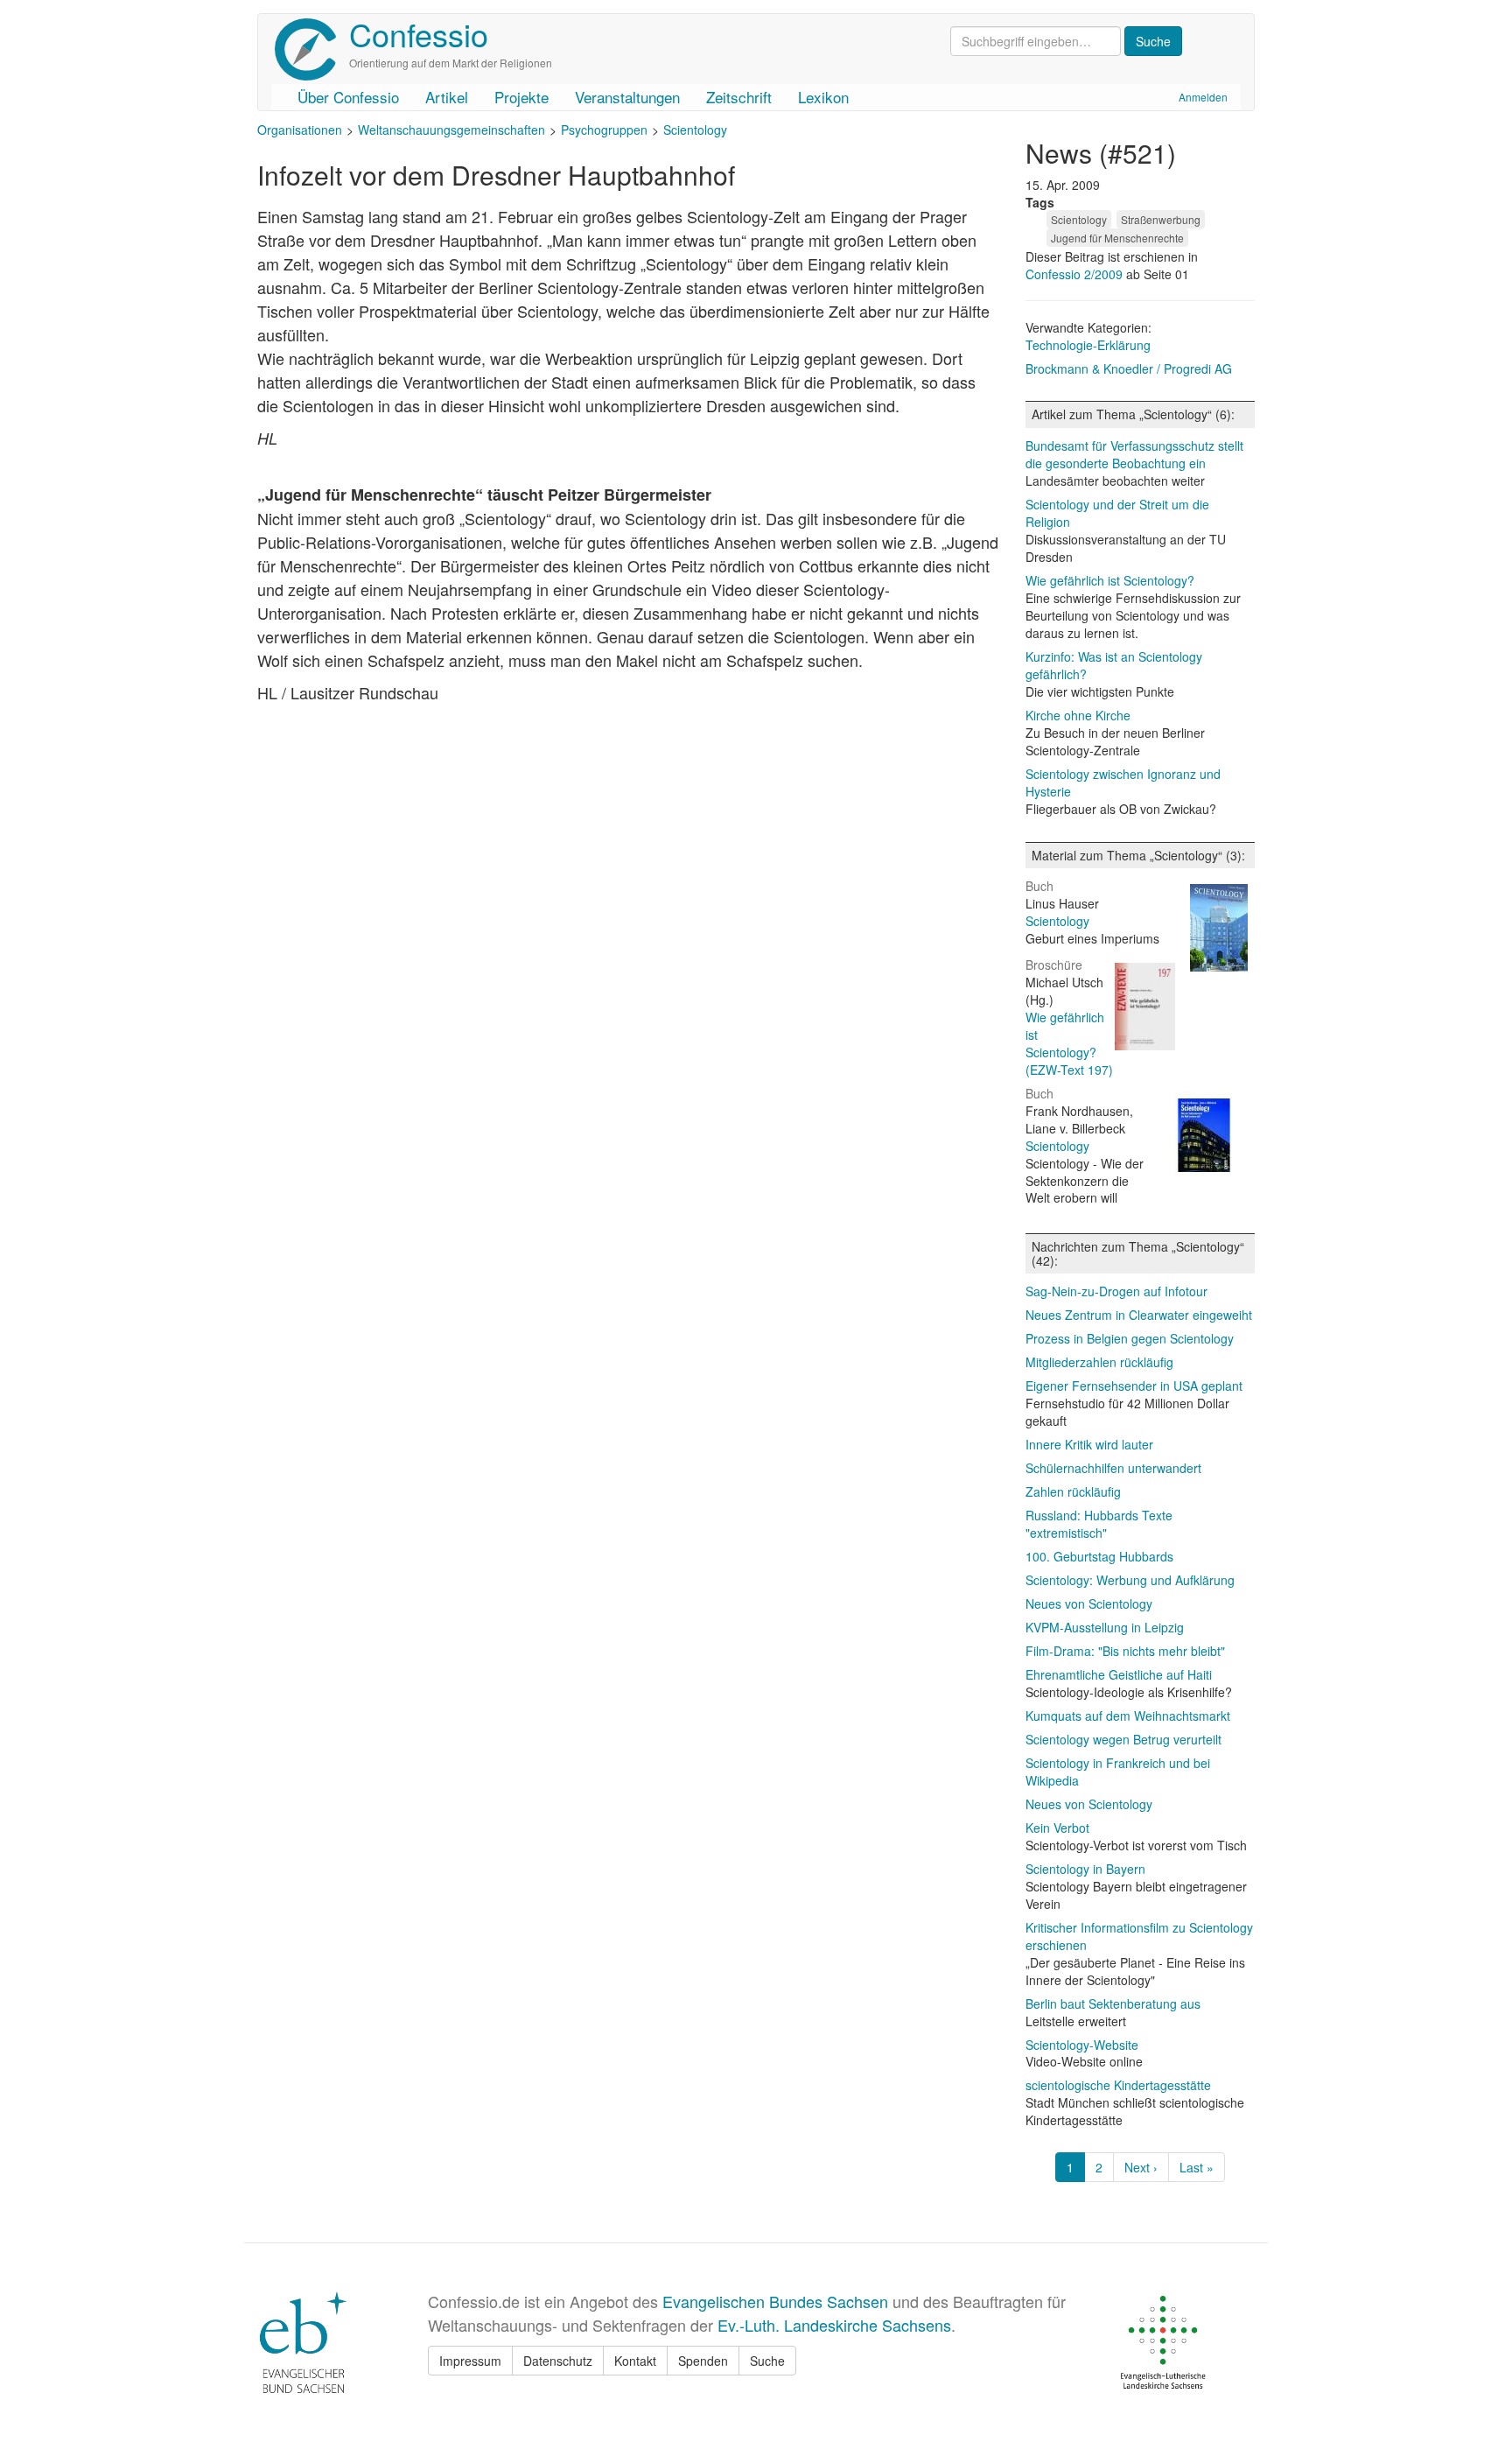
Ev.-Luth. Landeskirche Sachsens (834, 2325)
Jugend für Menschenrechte (1117, 238)
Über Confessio (348, 97)
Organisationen (300, 130)
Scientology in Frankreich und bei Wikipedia (1118, 1772)
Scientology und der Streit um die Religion (1117, 513)
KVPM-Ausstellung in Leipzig (1105, 1627)
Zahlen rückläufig (1073, 1491)
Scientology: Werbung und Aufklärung (1130, 1580)
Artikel (447, 97)
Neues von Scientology (1089, 1603)
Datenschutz (558, 2361)
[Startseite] (312, 49)
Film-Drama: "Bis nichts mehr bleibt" (1125, 1651)
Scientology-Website (1082, 2045)
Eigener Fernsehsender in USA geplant (1134, 1386)
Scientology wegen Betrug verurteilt (1123, 1739)
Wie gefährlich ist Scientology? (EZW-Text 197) (1069, 1043)
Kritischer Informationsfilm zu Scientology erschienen (1139, 1936)
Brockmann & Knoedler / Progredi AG (1129, 368)
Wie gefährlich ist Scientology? (1110, 580)
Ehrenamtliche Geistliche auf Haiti (1119, 1674)
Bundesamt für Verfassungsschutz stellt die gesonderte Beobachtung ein (1134, 454)
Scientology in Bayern (1085, 1869)
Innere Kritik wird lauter (1089, 1444)
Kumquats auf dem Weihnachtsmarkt (1128, 1716)
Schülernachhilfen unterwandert (1113, 1468)
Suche (767, 2361)
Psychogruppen (604, 130)
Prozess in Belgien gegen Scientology (1130, 1338)
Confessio (419, 34)
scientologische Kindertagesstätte (1118, 2085)
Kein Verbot (1057, 1828)
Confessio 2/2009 (1076, 274)
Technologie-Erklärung (1088, 345)
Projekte (521, 97)
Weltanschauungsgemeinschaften (451, 130)
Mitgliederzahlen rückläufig (1099, 1362)
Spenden (703, 2361)
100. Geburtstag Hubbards (1099, 1556)
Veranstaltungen (627, 97)
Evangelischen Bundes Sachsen (775, 2301)
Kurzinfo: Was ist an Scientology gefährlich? (1114, 665)
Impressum (470, 2361)
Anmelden (1203, 97)
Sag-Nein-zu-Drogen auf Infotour (1116, 1291)
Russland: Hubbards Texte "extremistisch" (1099, 1524)
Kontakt (635, 2361)
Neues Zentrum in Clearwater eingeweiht (1139, 1315)
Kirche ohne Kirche (1078, 715)
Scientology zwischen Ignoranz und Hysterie (1123, 782)
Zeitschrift (739, 97)
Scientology (695, 130)
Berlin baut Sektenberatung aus (1113, 2003)
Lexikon (823, 97)
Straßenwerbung (1161, 219)
